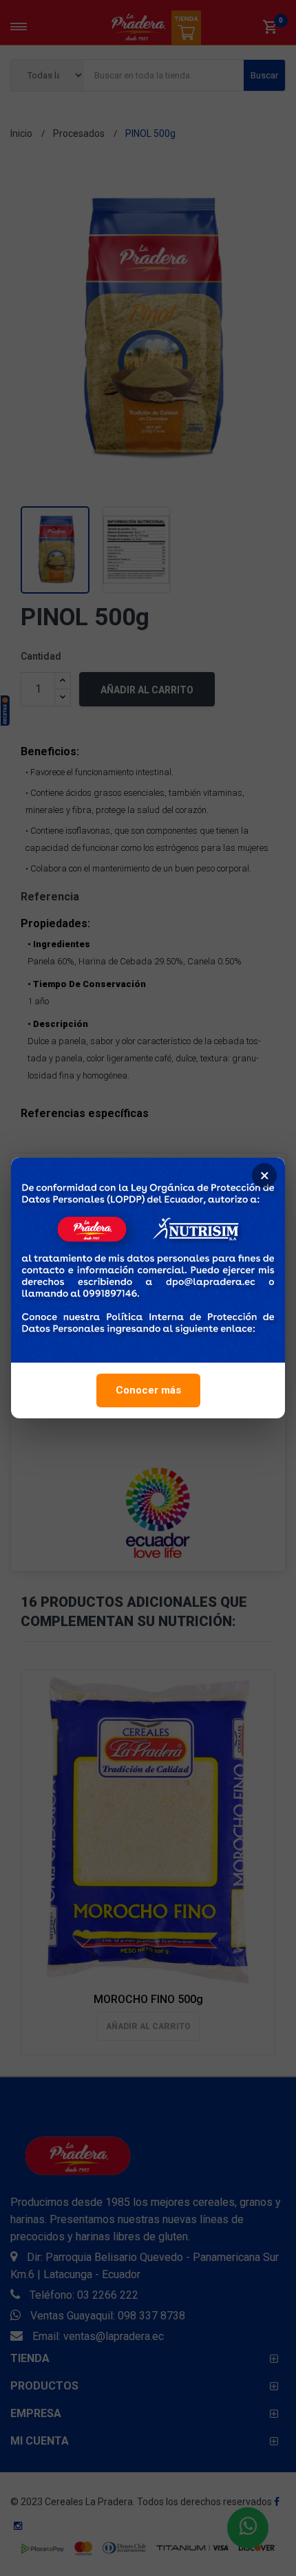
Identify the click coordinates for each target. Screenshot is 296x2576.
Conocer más (148, 1390)
